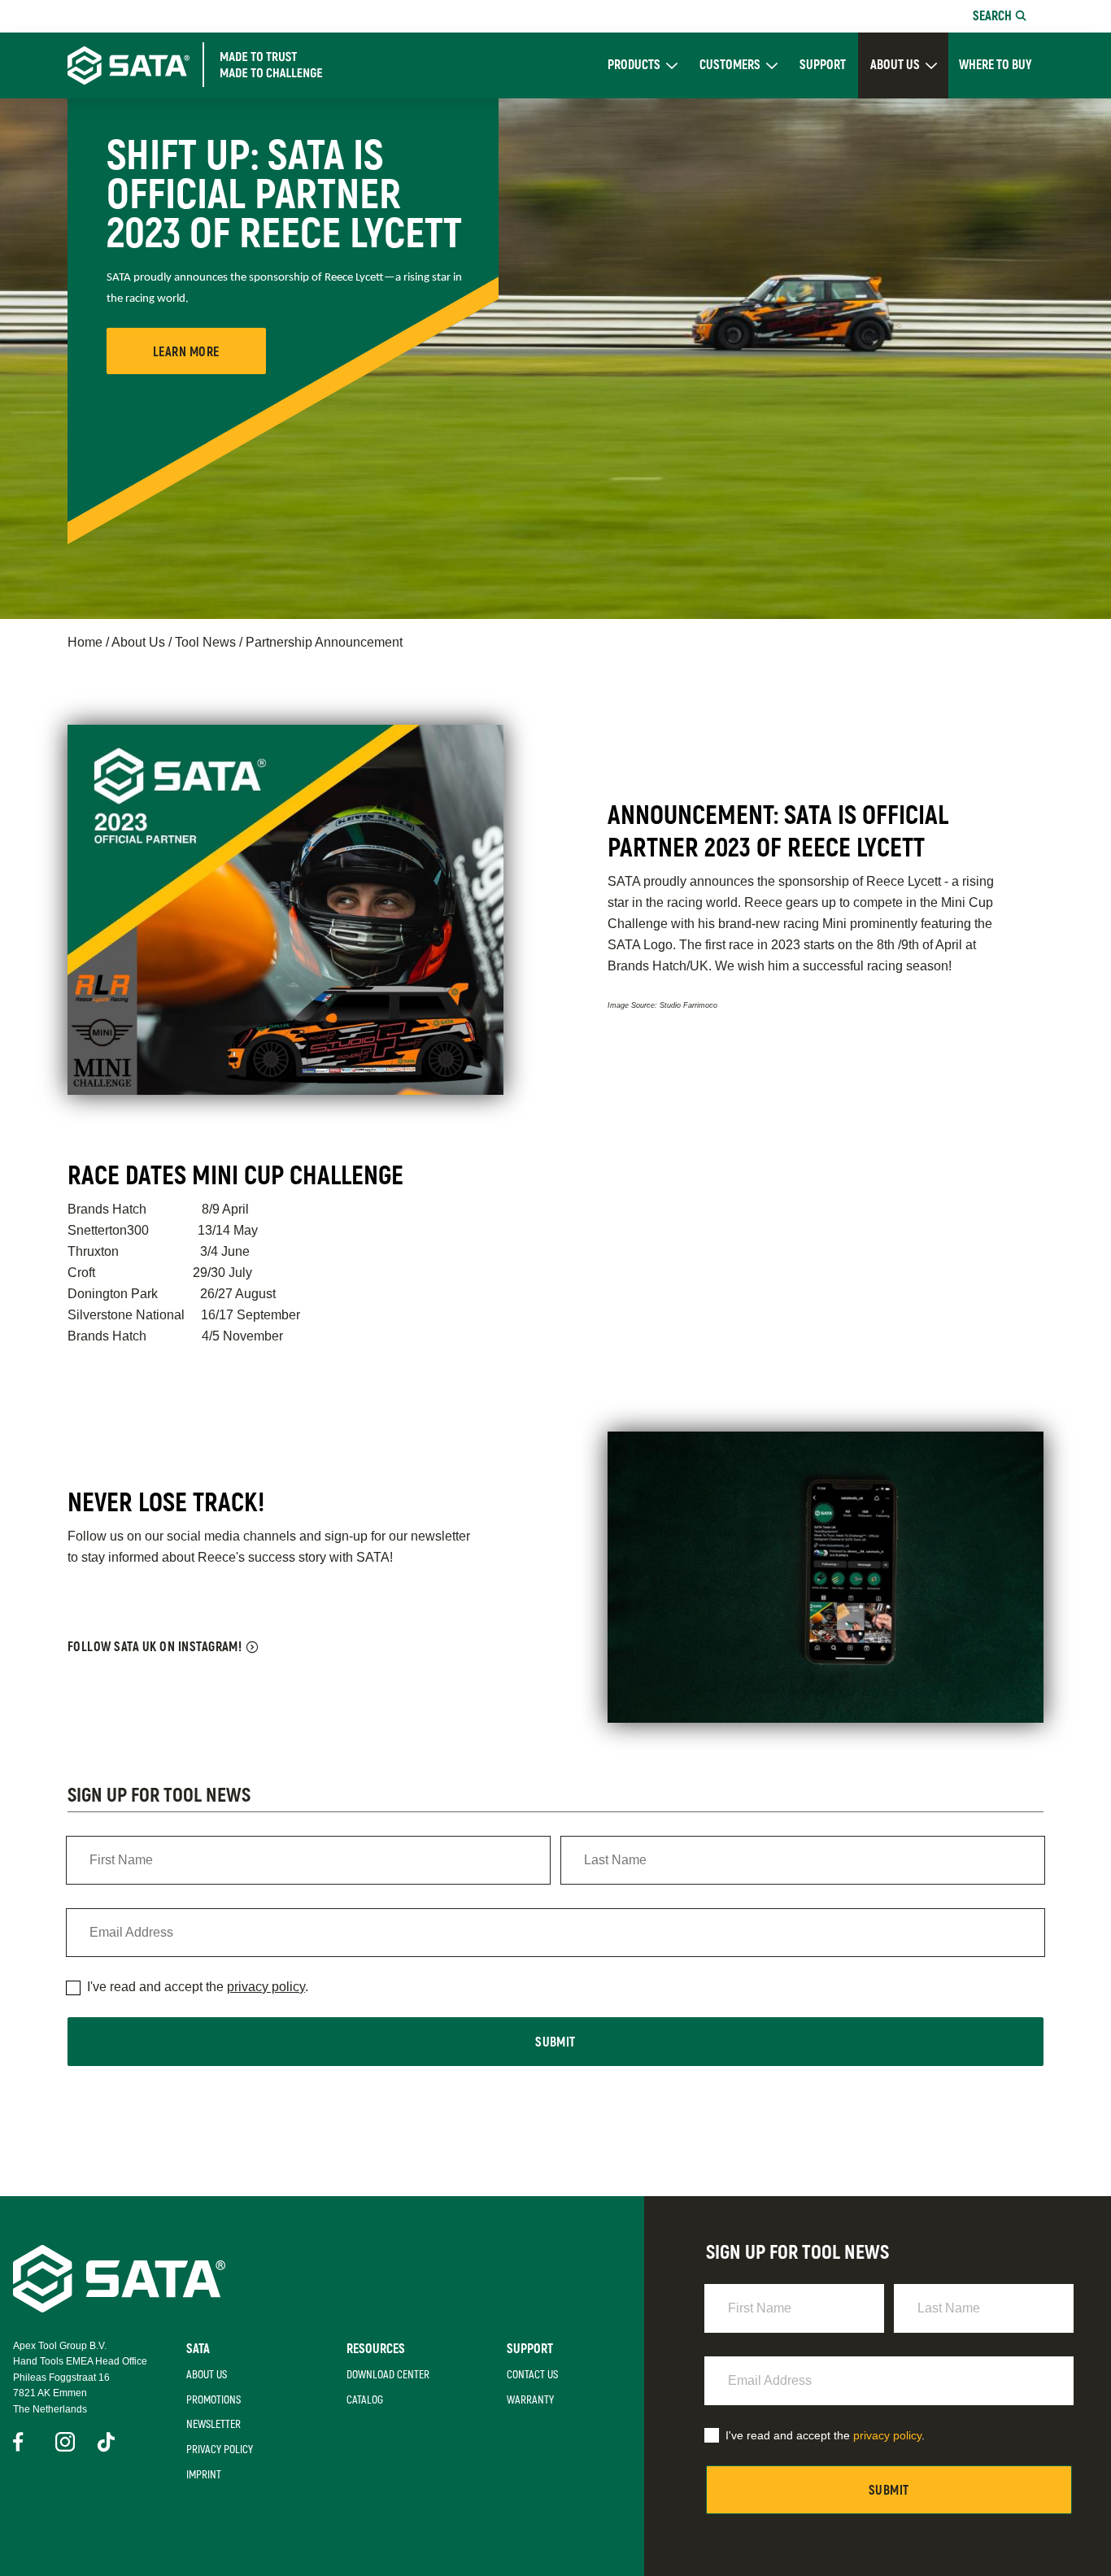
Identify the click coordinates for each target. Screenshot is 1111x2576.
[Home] (211, 65)
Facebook (23, 2442)
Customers (730, 65)
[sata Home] (119, 2308)
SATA (198, 2349)
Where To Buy (995, 65)
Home (85, 642)
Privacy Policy (220, 2450)
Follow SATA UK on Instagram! (155, 1647)
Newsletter (213, 2424)
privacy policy (266, 1987)
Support (823, 65)
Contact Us (532, 2375)
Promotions (213, 2400)
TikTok (107, 2442)
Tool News (205, 642)
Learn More (186, 352)
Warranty (530, 2400)
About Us (895, 65)
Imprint (204, 2475)
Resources (376, 2349)
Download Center (388, 2375)
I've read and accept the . (198, 1987)
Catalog (365, 2400)
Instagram (65, 2442)
